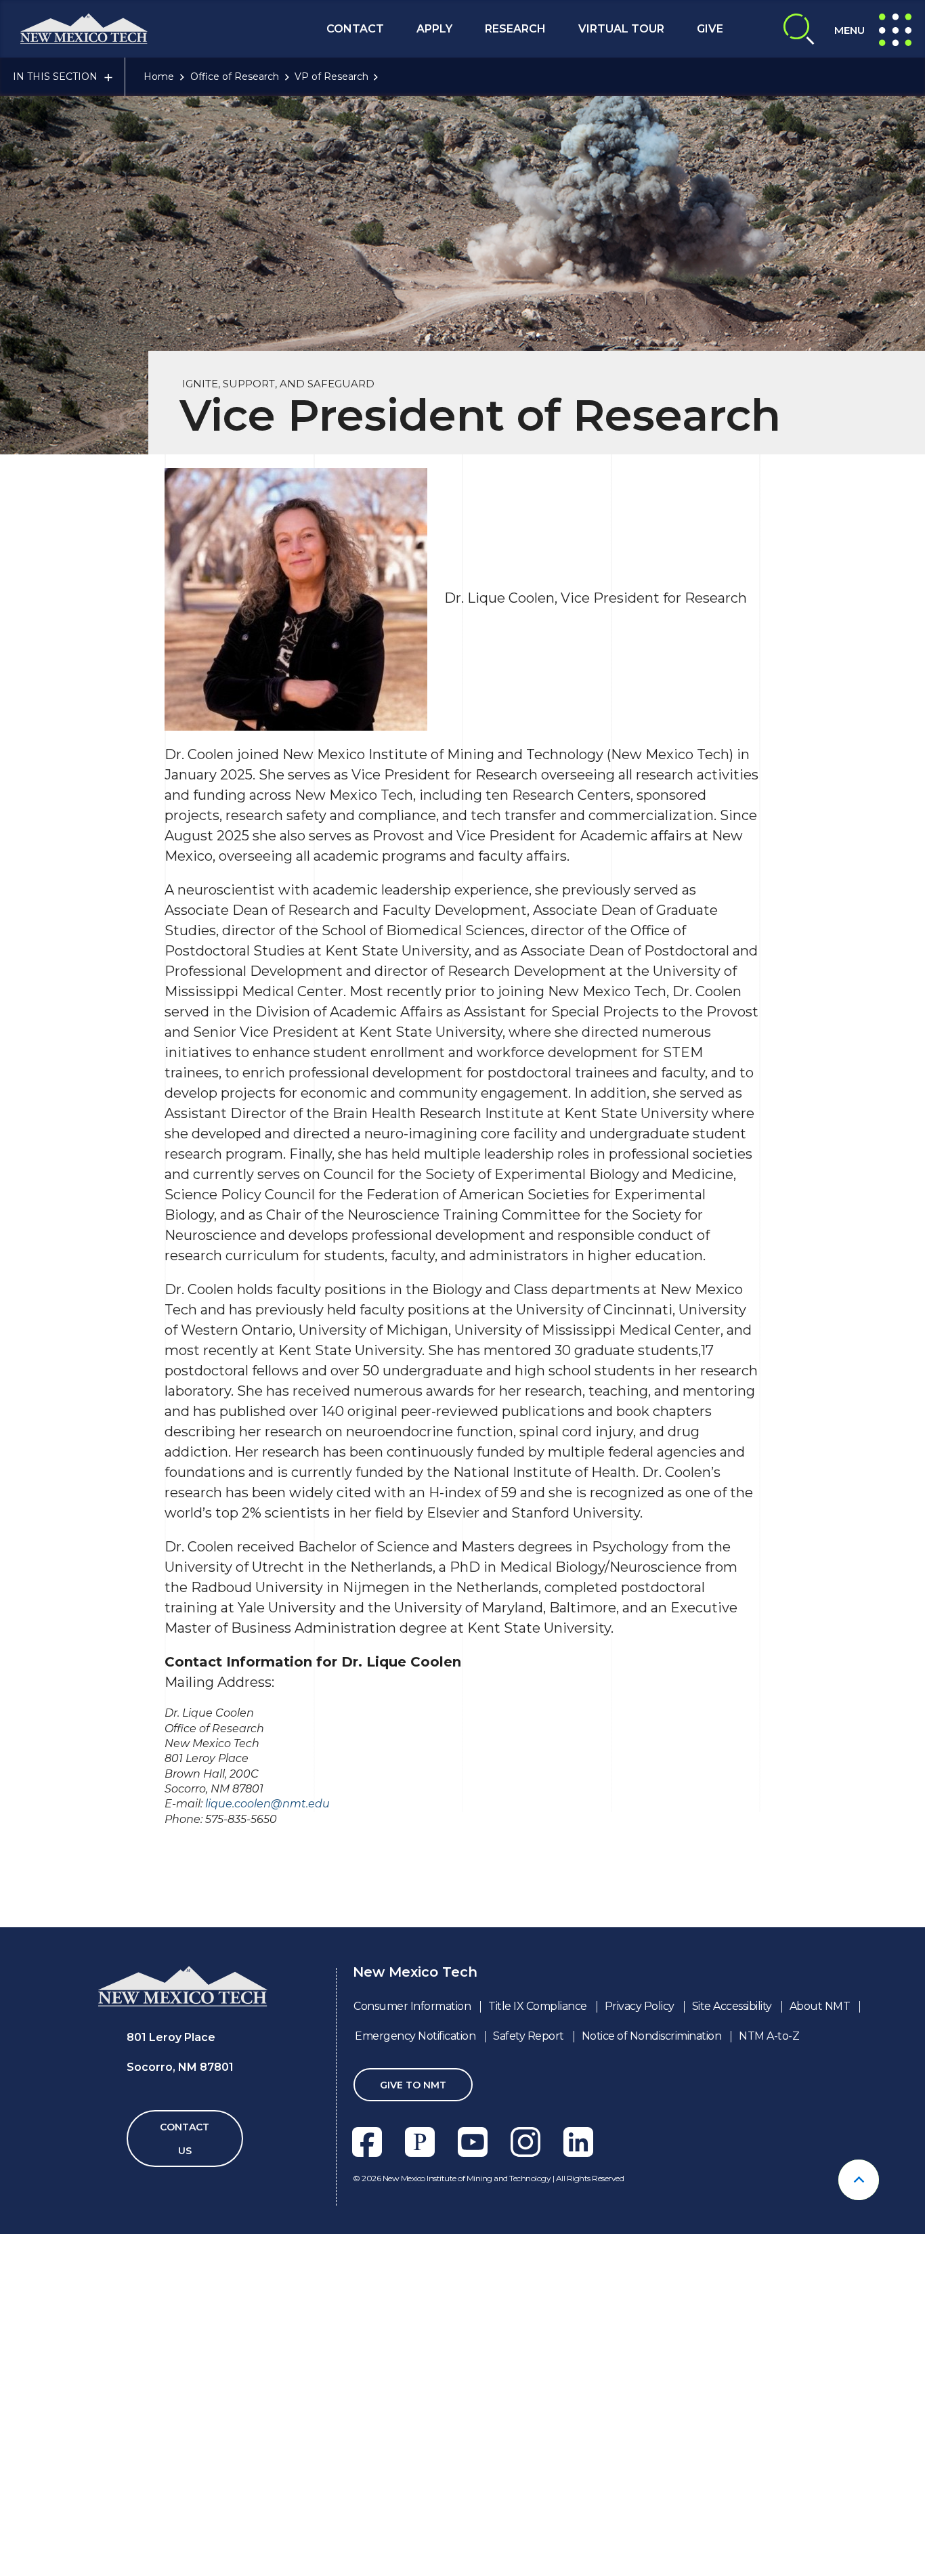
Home (159, 77)
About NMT (820, 2006)
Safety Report (529, 2036)
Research (515, 29)
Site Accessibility (732, 2006)
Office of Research (235, 77)
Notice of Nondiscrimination (652, 2036)
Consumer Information (412, 2006)
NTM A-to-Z (769, 2036)
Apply (434, 29)
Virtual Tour (621, 29)
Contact (355, 29)
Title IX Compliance (538, 2006)
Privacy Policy (640, 2006)
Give (710, 29)
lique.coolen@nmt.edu (267, 1804)
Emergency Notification (415, 2036)
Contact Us (185, 2139)
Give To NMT (413, 2085)
